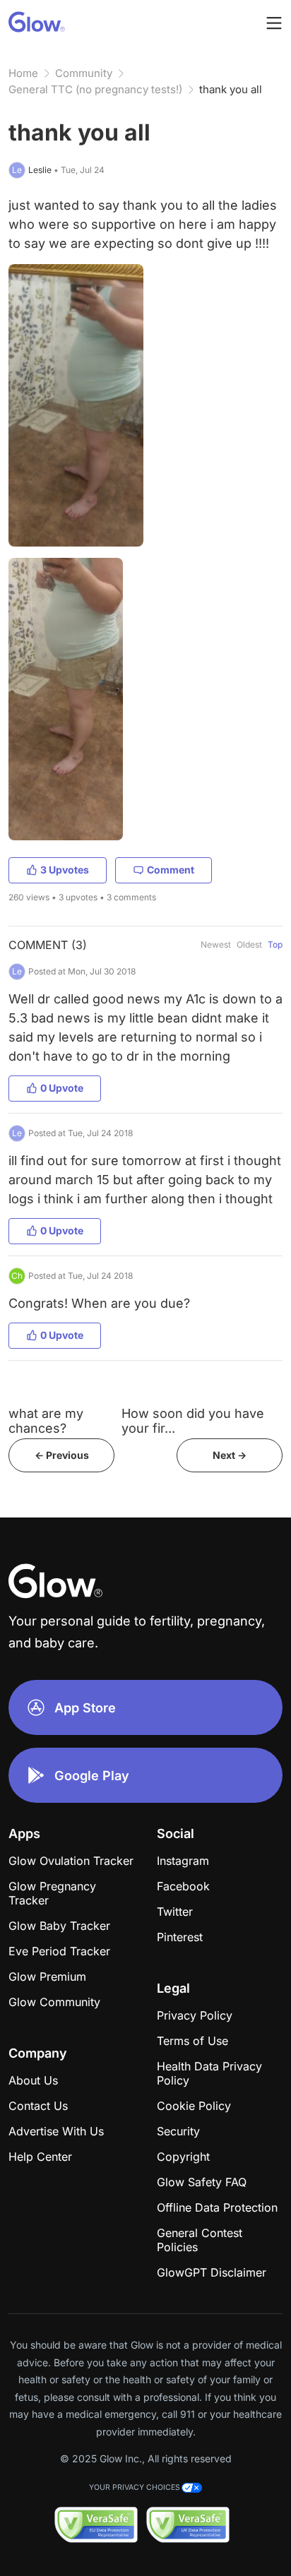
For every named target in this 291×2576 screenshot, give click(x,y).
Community (84, 73)
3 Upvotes (65, 870)
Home (23, 73)
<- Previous (62, 1455)
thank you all (231, 89)
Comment (171, 870)
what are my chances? (46, 1421)
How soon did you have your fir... (193, 1421)
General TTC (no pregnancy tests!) (95, 89)
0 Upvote (62, 1088)
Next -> (230, 1455)
